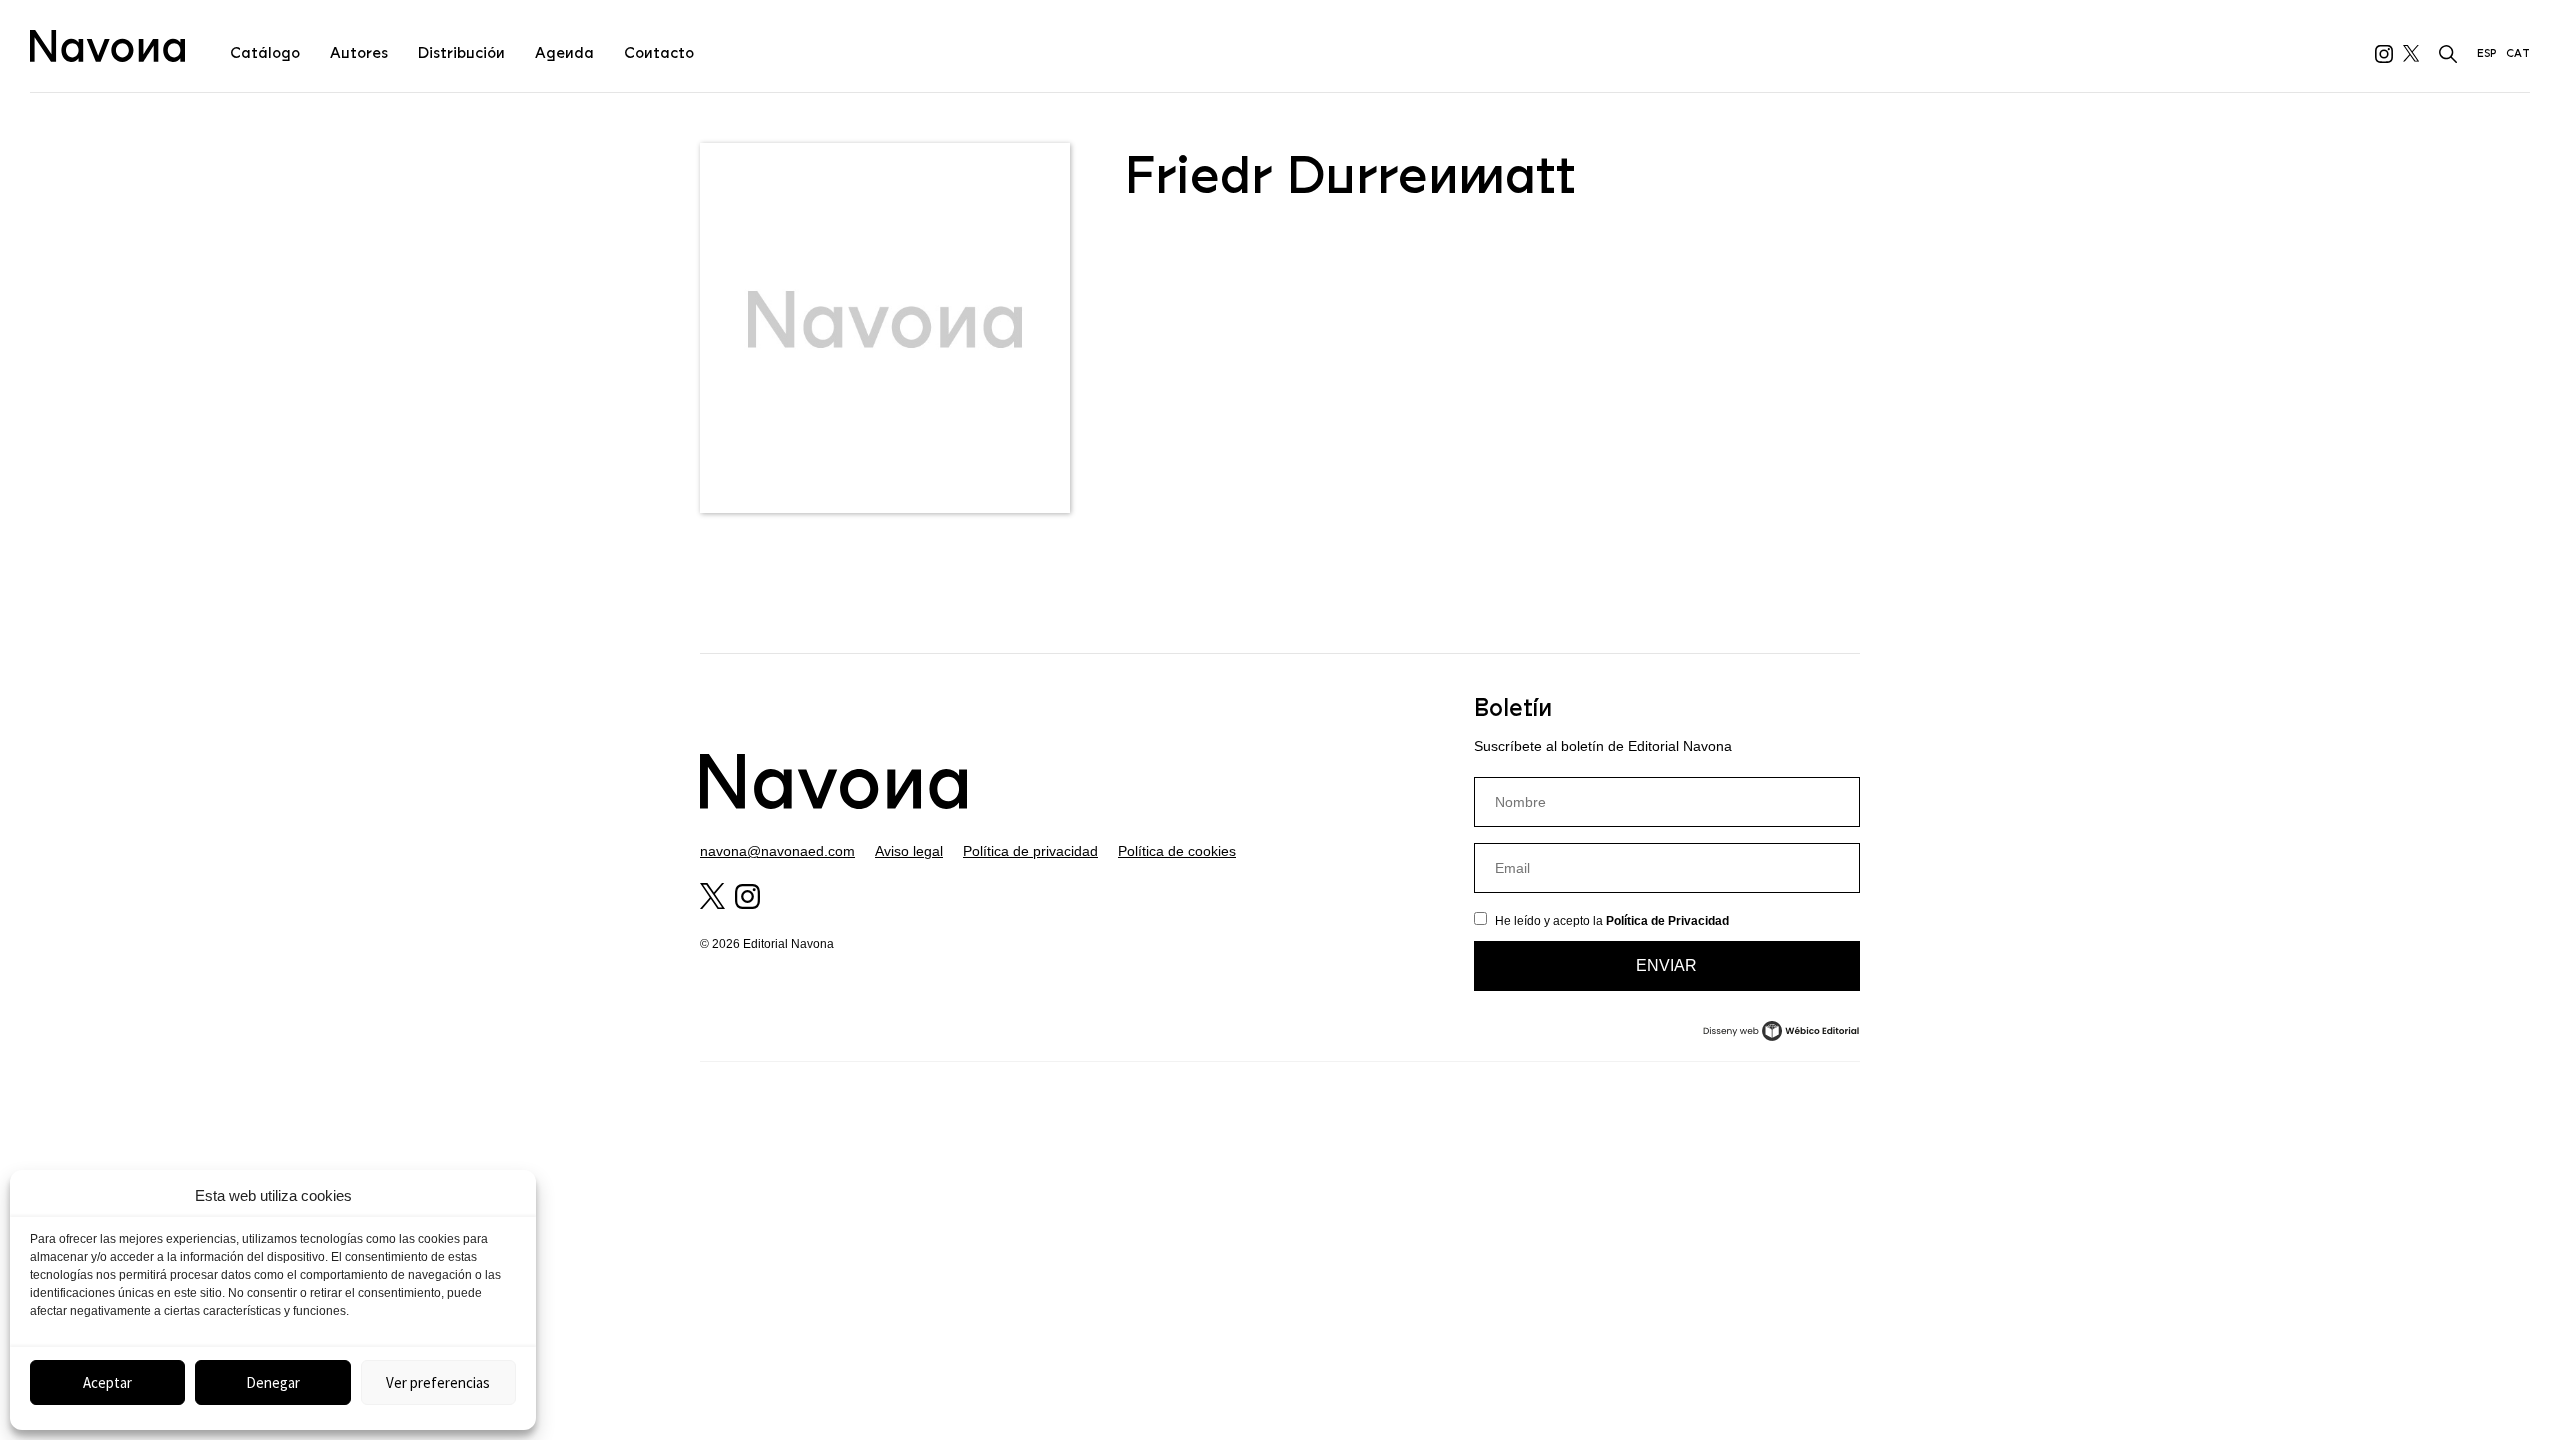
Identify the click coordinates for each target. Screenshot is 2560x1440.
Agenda (564, 53)
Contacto (659, 53)
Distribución (461, 53)
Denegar (273, 1382)
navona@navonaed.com (777, 851)
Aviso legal (909, 851)
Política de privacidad (1030, 851)
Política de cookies (1177, 851)
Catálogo (265, 53)
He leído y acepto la (1612, 921)
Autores (359, 53)
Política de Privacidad (1667, 921)
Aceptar (107, 1382)
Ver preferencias (438, 1382)
